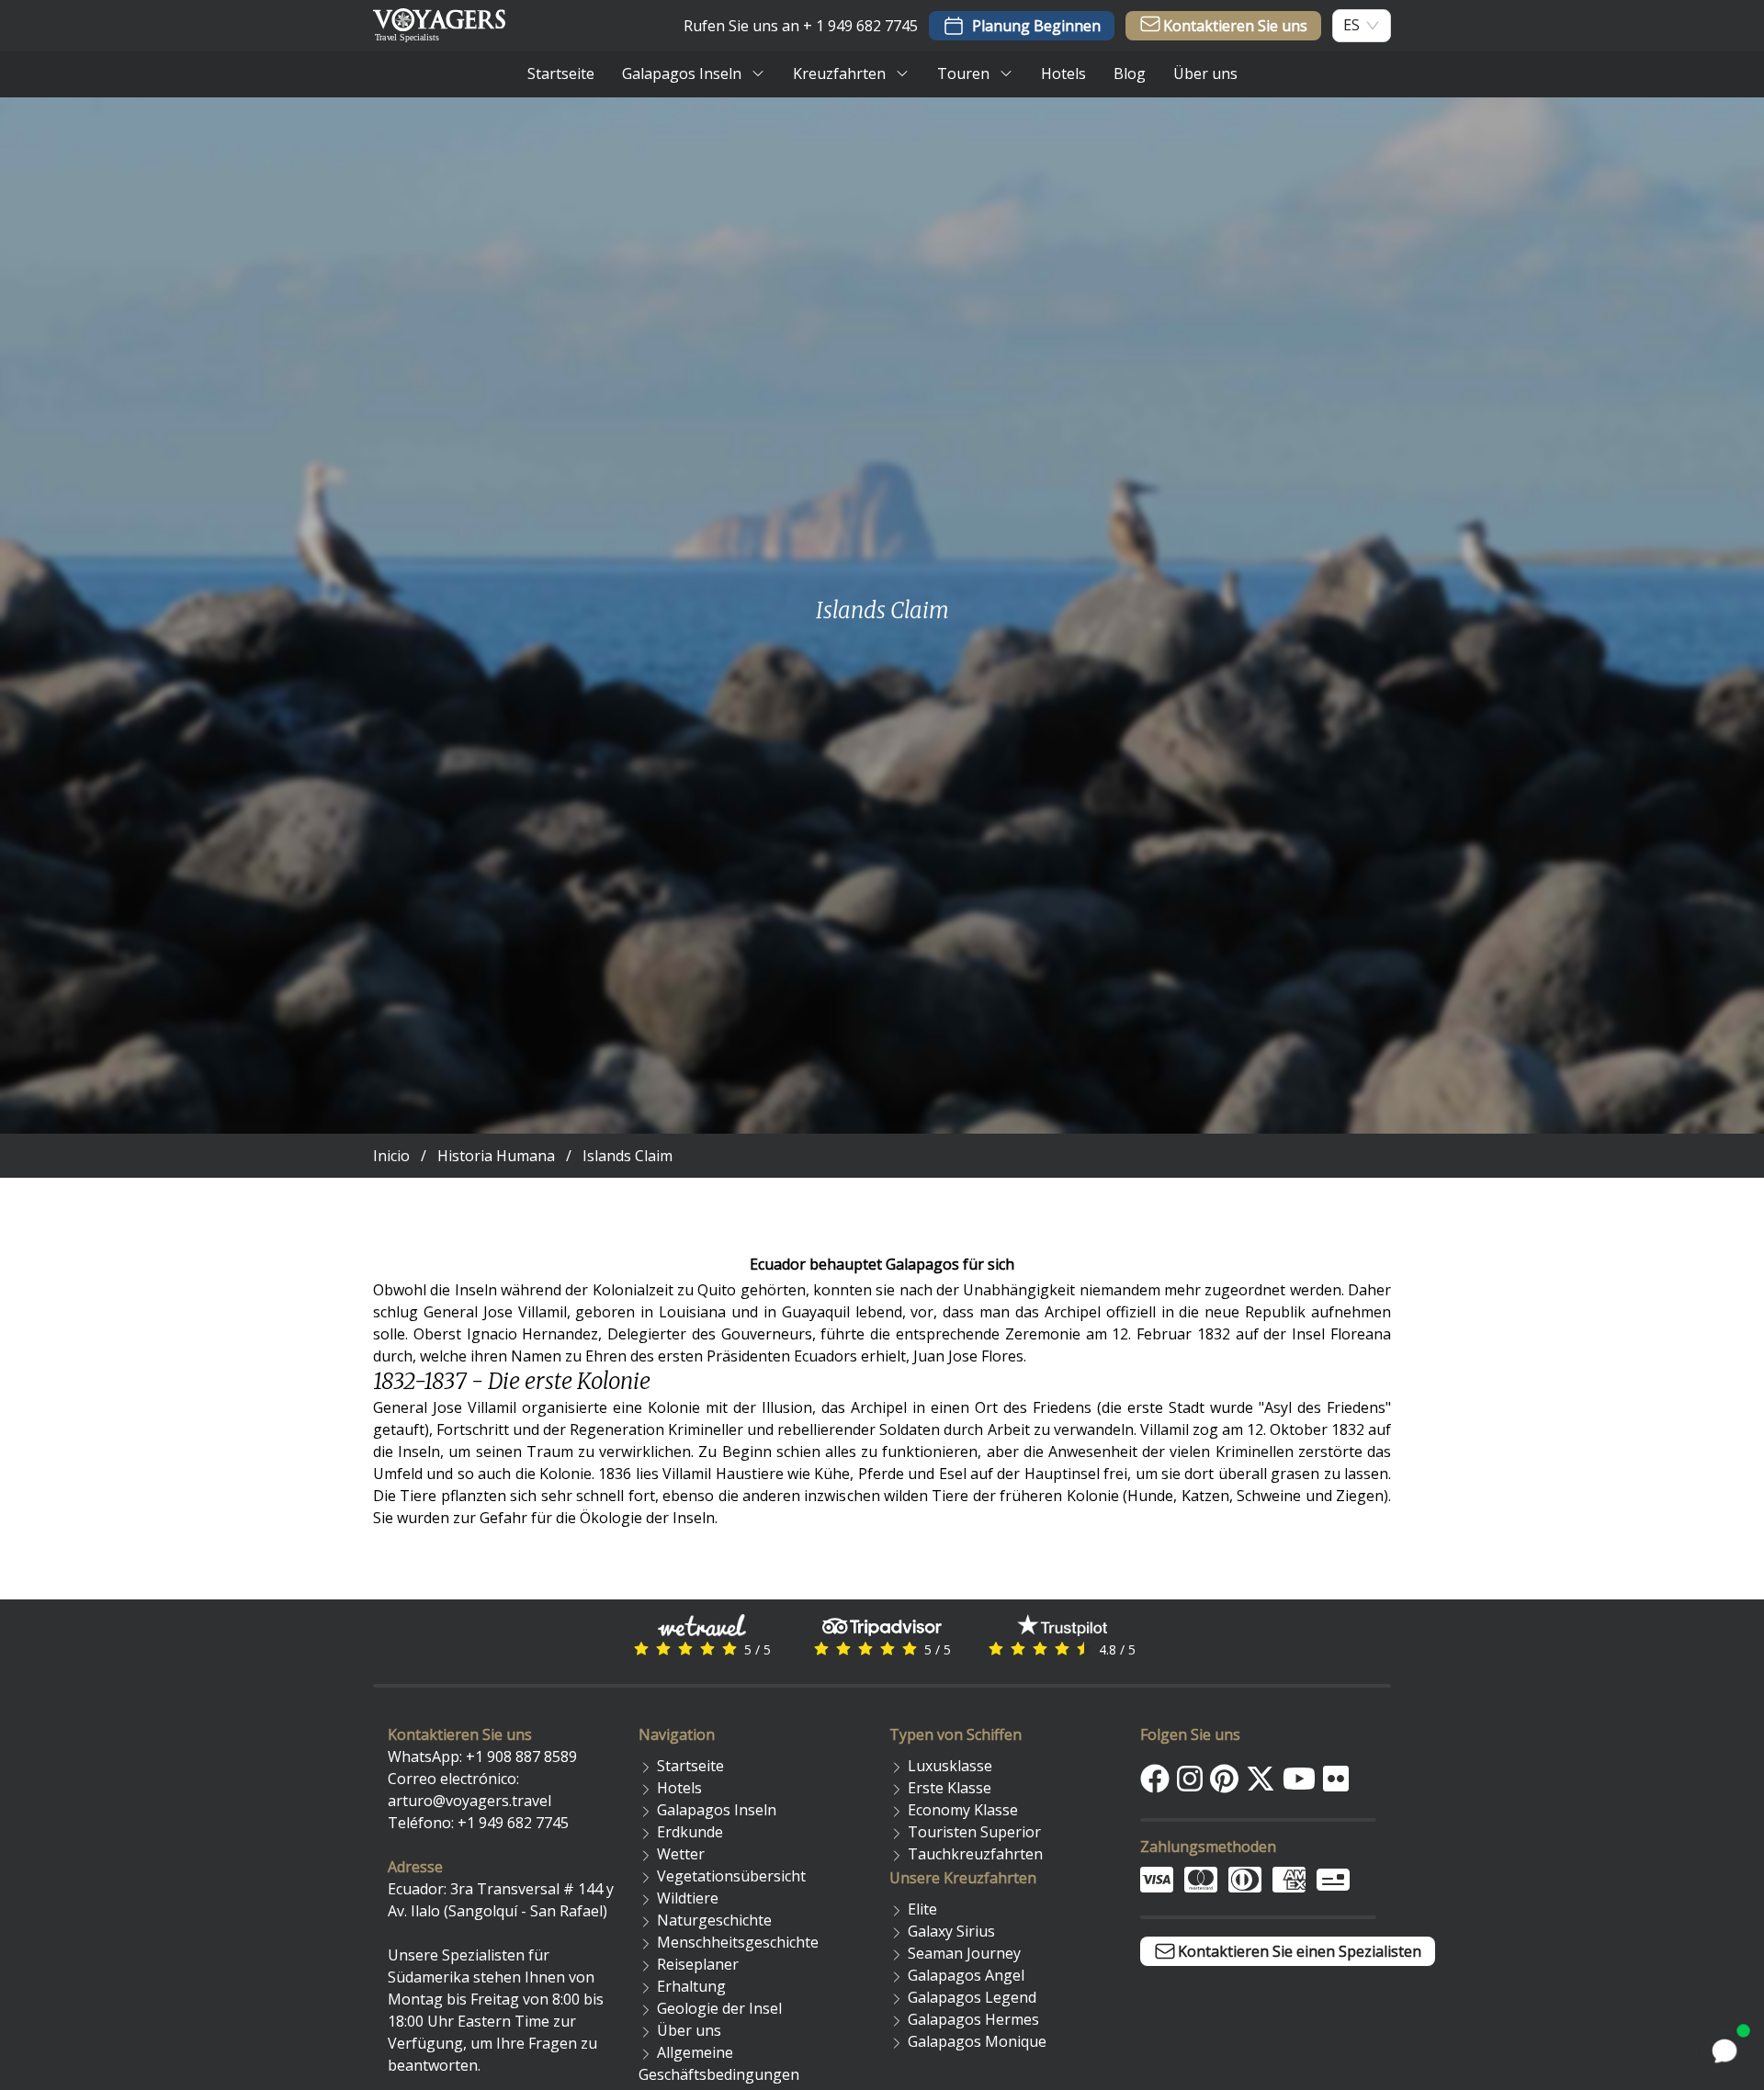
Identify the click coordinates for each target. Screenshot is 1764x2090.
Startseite (690, 1766)
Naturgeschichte (714, 1920)
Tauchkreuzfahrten (975, 1854)
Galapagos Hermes (973, 2019)
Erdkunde (690, 1832)
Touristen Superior (974, 1832)
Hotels (679, 1788)
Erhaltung (691, 1986)
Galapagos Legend (972, 1997)
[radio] (641, 1649)
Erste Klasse (950, 1788)
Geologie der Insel (719, 2008)
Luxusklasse (950, 1766)
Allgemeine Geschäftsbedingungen (719, 2063)
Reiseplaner (698, 1964)
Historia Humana (496, 1156)
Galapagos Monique (977, 2041)
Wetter (681, 1854)
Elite (922, 1909)
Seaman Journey (964, 1953)
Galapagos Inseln (717, 1810)
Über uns (689, 2030)
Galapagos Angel (966, 1975)
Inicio (391, 1156)
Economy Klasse (963, 1810)
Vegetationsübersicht (731, 1876)
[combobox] (1351, 25)
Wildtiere (688, 1898)
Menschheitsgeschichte (738, 1942)
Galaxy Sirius (951, 1931)
